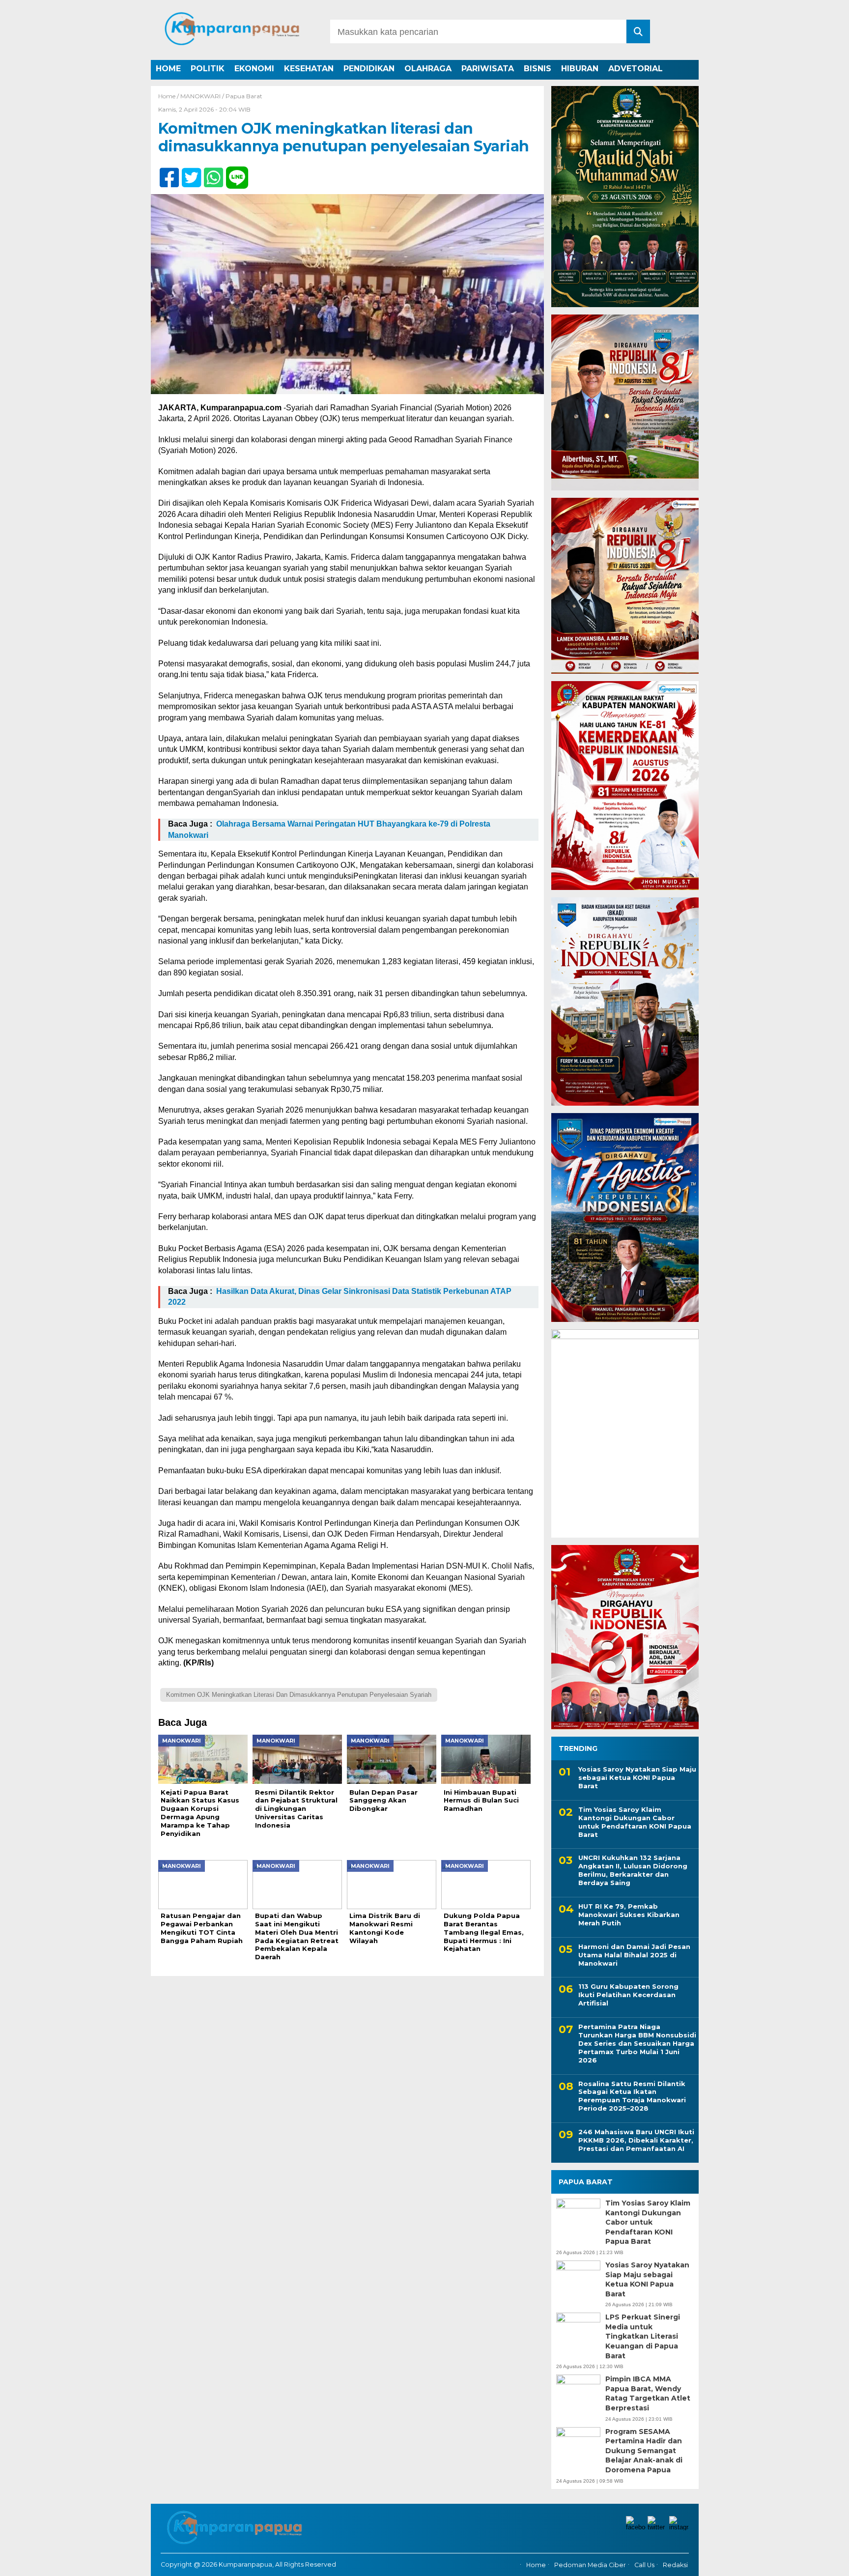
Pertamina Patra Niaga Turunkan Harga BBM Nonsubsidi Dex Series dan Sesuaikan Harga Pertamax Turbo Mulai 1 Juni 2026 (637, 2043)
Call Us (644, 2565)
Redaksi (675, 2565)
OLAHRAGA (428, 69)
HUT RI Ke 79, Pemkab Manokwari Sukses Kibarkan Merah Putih (629, 1915)
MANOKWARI (200, 96)
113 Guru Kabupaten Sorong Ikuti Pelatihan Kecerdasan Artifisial (628, 1995)
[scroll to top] (811, 2562)
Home (536, 2565)
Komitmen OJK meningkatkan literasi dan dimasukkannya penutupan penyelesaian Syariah (299, 1695)
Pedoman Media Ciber (590, 2565)
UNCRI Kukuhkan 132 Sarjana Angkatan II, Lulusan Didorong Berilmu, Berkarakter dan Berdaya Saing (633, 1870)
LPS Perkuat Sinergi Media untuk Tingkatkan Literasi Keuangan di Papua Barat (643, 2336)
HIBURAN (580, 69)
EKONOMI (254, 69)
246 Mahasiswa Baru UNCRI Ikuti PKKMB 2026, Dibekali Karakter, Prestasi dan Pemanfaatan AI (636, 2140)
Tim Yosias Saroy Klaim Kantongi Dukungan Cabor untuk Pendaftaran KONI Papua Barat (635, 1822)
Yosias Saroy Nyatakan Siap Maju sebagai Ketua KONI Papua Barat (637, 1777)
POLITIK (208, 69)
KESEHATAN (309, 69)
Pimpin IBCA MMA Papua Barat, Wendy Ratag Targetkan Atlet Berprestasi (648, 2393)
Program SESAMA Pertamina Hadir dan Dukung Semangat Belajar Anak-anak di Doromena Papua (644, 2451)
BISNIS (538, 69)
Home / (169, 96)
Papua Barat (244, 96)
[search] (638, 31)
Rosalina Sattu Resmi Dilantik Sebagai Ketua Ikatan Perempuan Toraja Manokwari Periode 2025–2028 (632, 2096)
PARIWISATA (488, 69)
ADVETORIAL (636, 69)
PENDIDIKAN (369, 69)
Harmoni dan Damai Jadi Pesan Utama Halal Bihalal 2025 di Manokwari (634, 1955)
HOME (168, 69)
